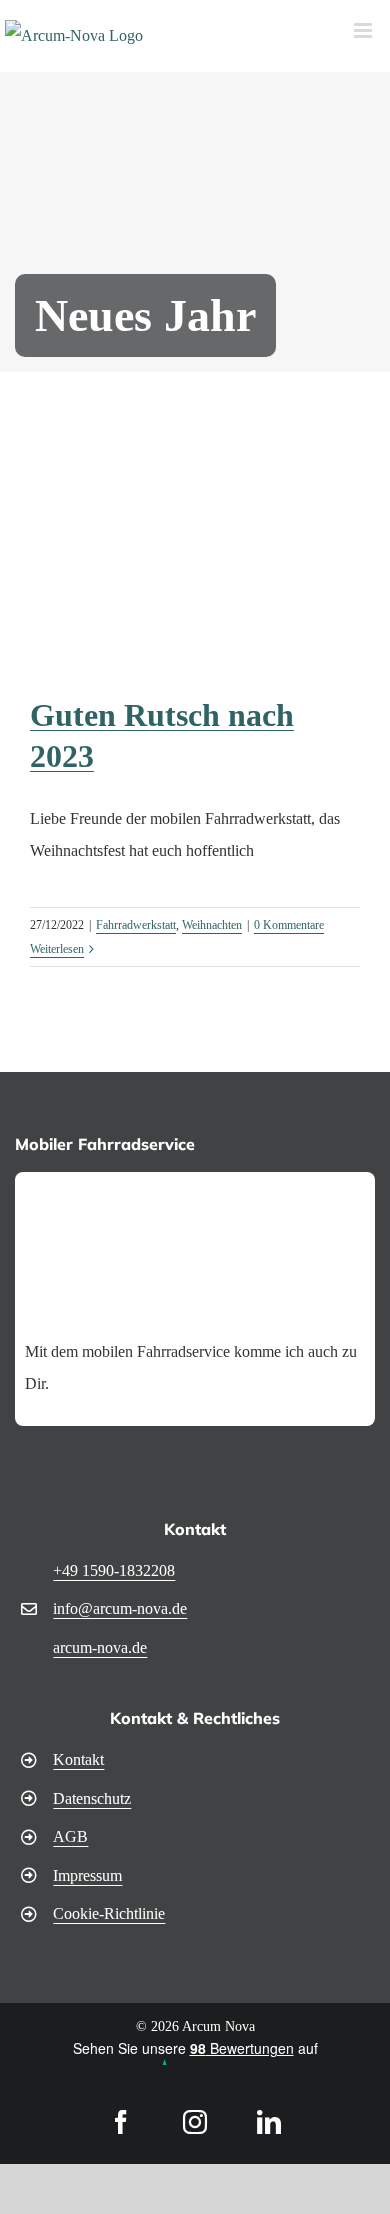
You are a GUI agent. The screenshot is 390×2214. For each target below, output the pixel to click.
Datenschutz (92, 1798)
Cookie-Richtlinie (109, 1913)
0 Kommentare (289, 925)
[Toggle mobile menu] (364, 30)
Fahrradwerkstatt (136, 925)
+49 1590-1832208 (114, 1570)
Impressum (87, 1875)
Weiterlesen (57, 949)
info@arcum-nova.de (120, 1608)
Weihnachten (212, 925)
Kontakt (78, 1759)
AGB (70, 1836)
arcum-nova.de (100, 1647)
